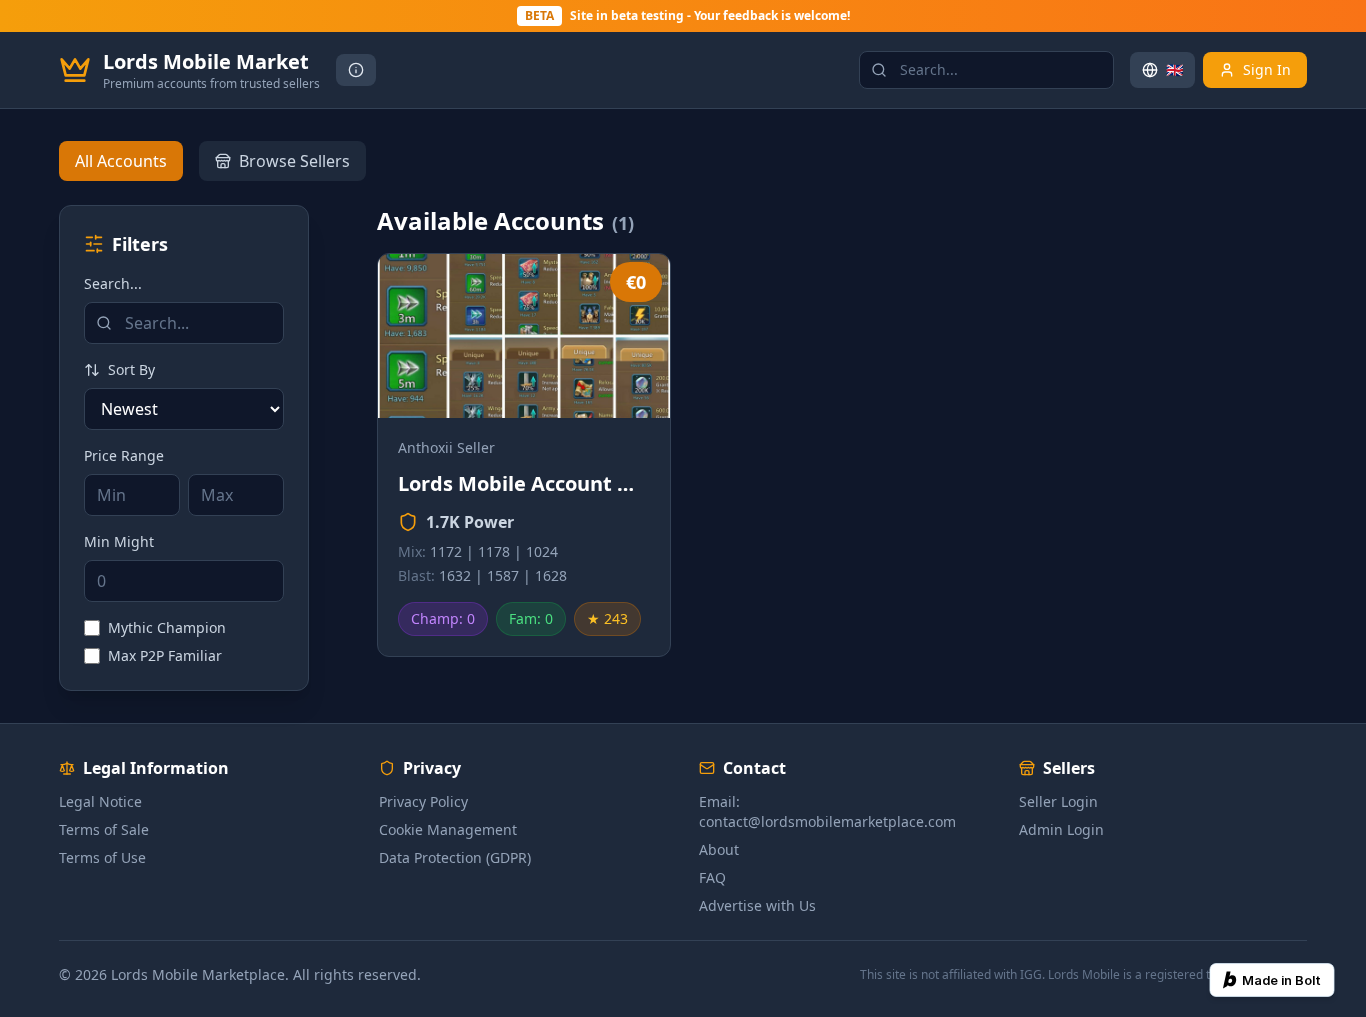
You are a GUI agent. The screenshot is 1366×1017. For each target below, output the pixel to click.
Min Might (119, 541)
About (719, 849)
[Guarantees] (356, 70)
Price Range (124, 455)
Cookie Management (448, 829)
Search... (113, 283)
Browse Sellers (294, 161)
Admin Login (1061, 829)
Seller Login (1058, 801)
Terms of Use (102, 857)
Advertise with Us (757, 905)
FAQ (712, 877)
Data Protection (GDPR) (455, 857)
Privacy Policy (423, 801)
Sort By (131, 369)
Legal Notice (100, 801)
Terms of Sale (104, 829)
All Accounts (121, 161)
